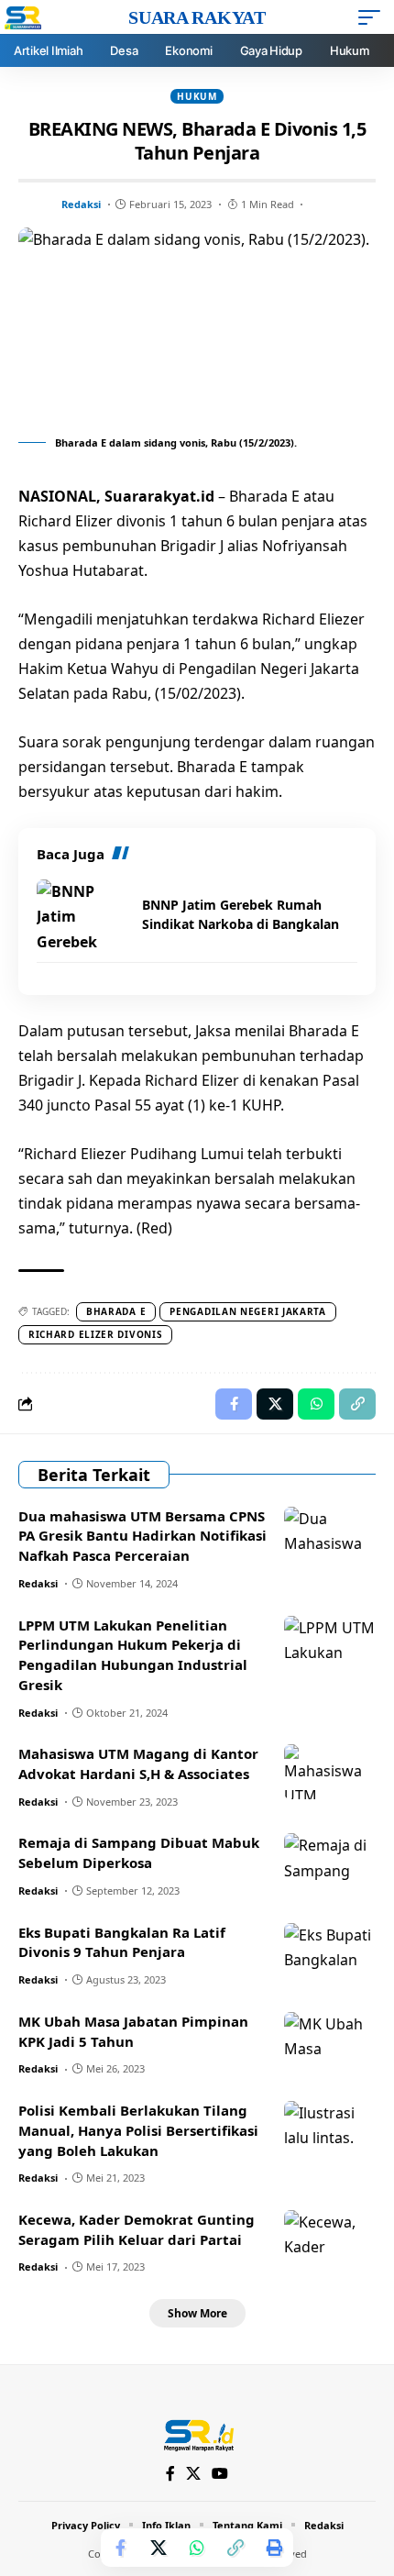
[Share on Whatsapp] (197, 2548)
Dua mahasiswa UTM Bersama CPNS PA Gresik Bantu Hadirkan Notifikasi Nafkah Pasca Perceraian (142, 1536)
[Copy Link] (235, 2548)
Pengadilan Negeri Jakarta (248, 1311)
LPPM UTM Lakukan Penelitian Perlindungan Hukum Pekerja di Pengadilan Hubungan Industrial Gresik (133, 1655)
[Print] (274, 2548)
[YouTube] (220, 2474)
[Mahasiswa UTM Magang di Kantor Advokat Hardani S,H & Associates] (330, 1772)
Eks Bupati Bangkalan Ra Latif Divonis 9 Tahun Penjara (122, 1942)
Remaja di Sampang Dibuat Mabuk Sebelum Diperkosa (139, 1852)
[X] (193, 2474)
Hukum (197, 96)
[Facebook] (170, 2474)
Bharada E (116, 1311)
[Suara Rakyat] (197, 2434)
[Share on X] (159, 2548)
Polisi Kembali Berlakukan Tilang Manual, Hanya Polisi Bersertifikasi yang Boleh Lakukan (138, 2130)
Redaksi (81, 204)
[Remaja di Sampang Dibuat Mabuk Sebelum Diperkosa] (330, 1861)
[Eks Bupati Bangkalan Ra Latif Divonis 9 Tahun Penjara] (330, 1951)
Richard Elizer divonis (95, 1334)
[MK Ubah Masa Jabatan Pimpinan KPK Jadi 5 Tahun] (330, 2040)
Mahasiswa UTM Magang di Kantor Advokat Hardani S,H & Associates (138, 1763)
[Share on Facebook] (120, 2548)
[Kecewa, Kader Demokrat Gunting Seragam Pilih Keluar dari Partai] (330, 2238)
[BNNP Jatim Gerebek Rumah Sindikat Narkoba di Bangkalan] (82, 914)
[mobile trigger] (374, 17)
